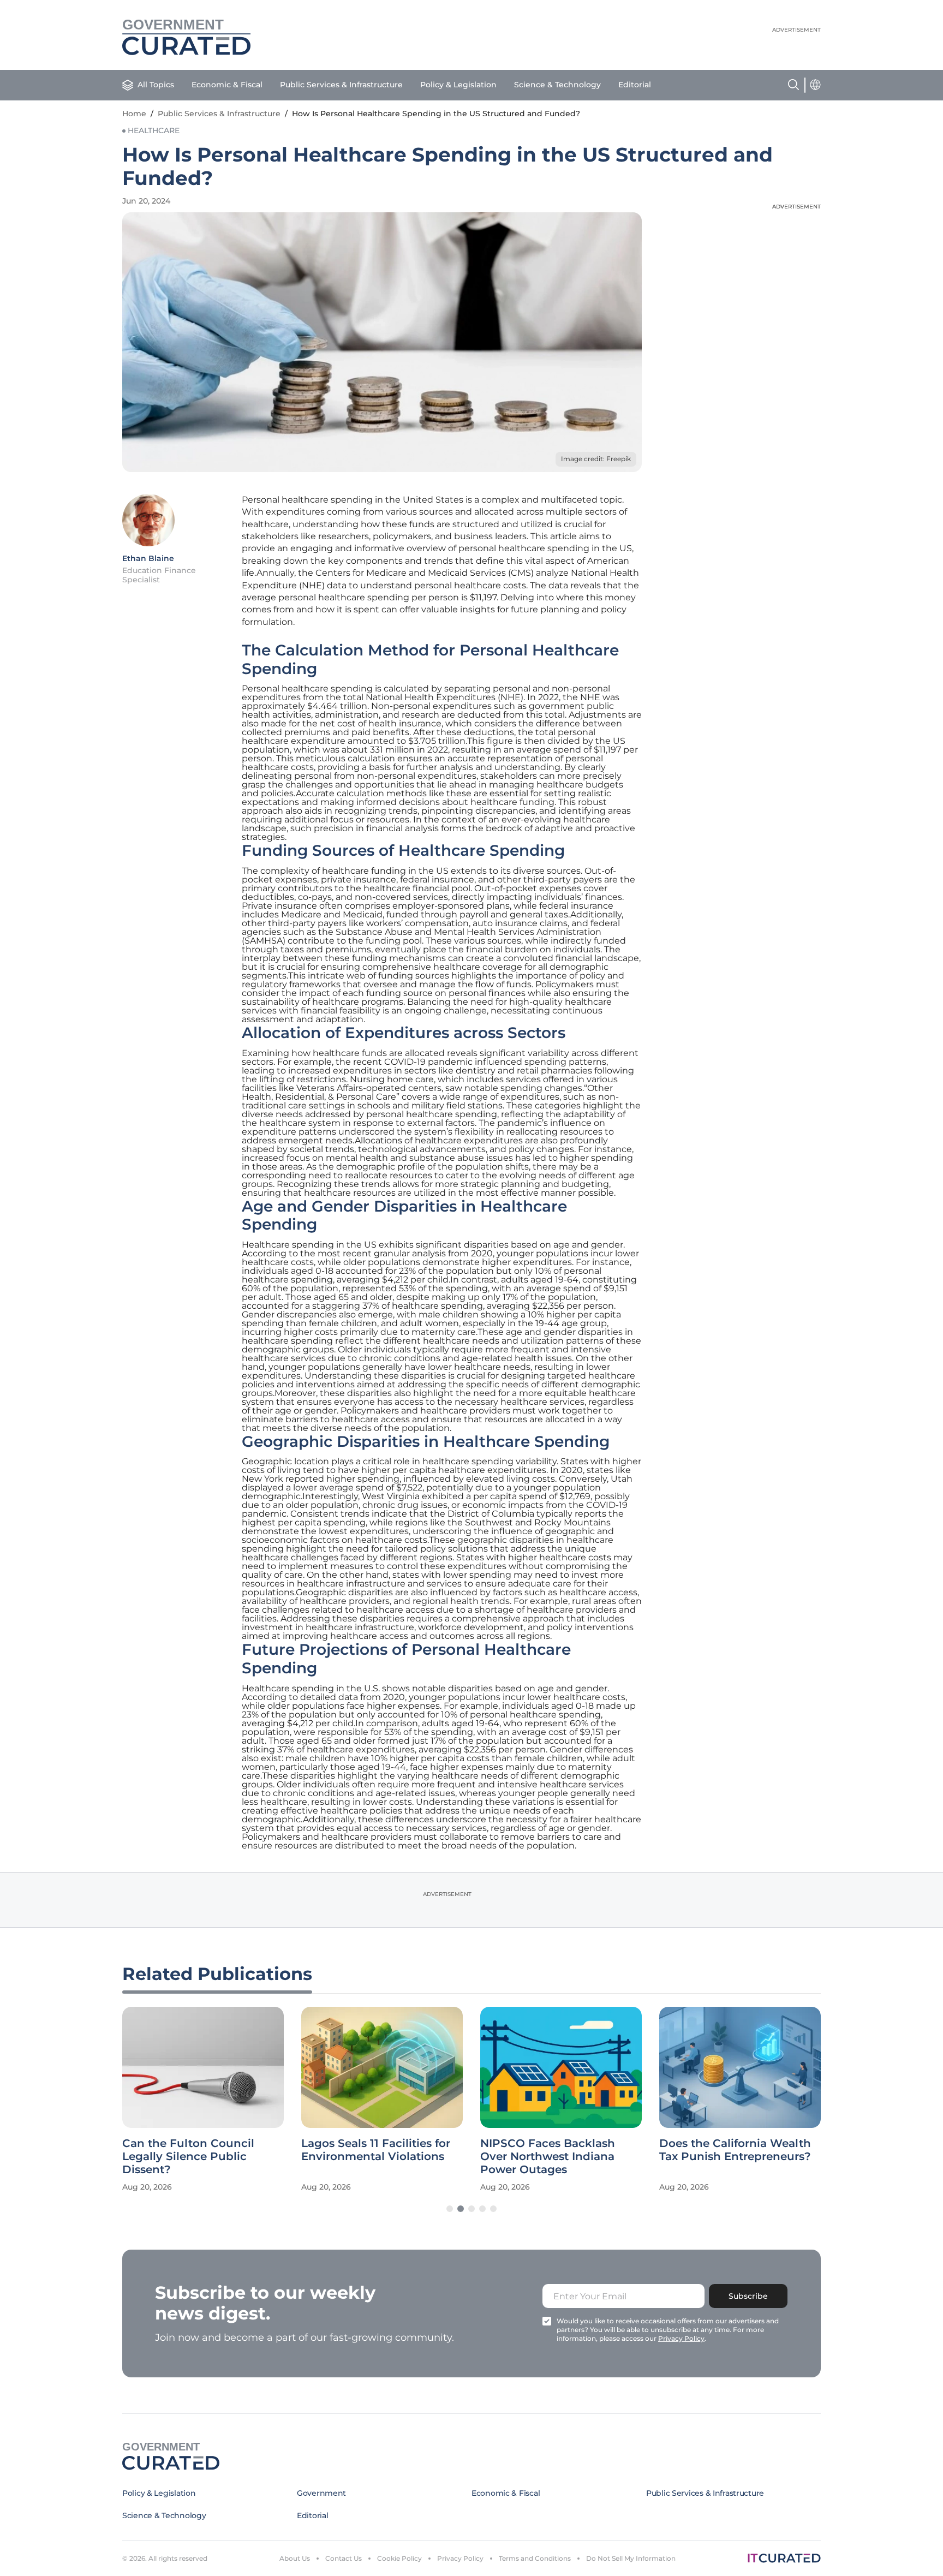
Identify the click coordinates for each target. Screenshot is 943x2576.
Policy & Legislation (458, 85)
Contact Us (344, 2558)
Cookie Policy (399, 2558)
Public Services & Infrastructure (341, 85)
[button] (450, 2209)
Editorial (635, 85)
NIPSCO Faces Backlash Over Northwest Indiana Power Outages (548, 2156)
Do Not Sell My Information (631, 2558)
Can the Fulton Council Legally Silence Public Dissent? (188, 2156)
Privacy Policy (460, 2558)
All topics (156, 85)
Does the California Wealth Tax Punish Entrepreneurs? (735, 2150)
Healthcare (154, 130)
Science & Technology (557, 85)
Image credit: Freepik (596, 459)
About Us (295, 2558)
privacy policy (681, 2338)
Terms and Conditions (535, 2558)
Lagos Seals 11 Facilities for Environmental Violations (376, 2150)
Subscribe (748, 2296)
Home (134, 114)
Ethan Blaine (148, 558)
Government (321, 2493)
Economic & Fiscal (227, 85)
